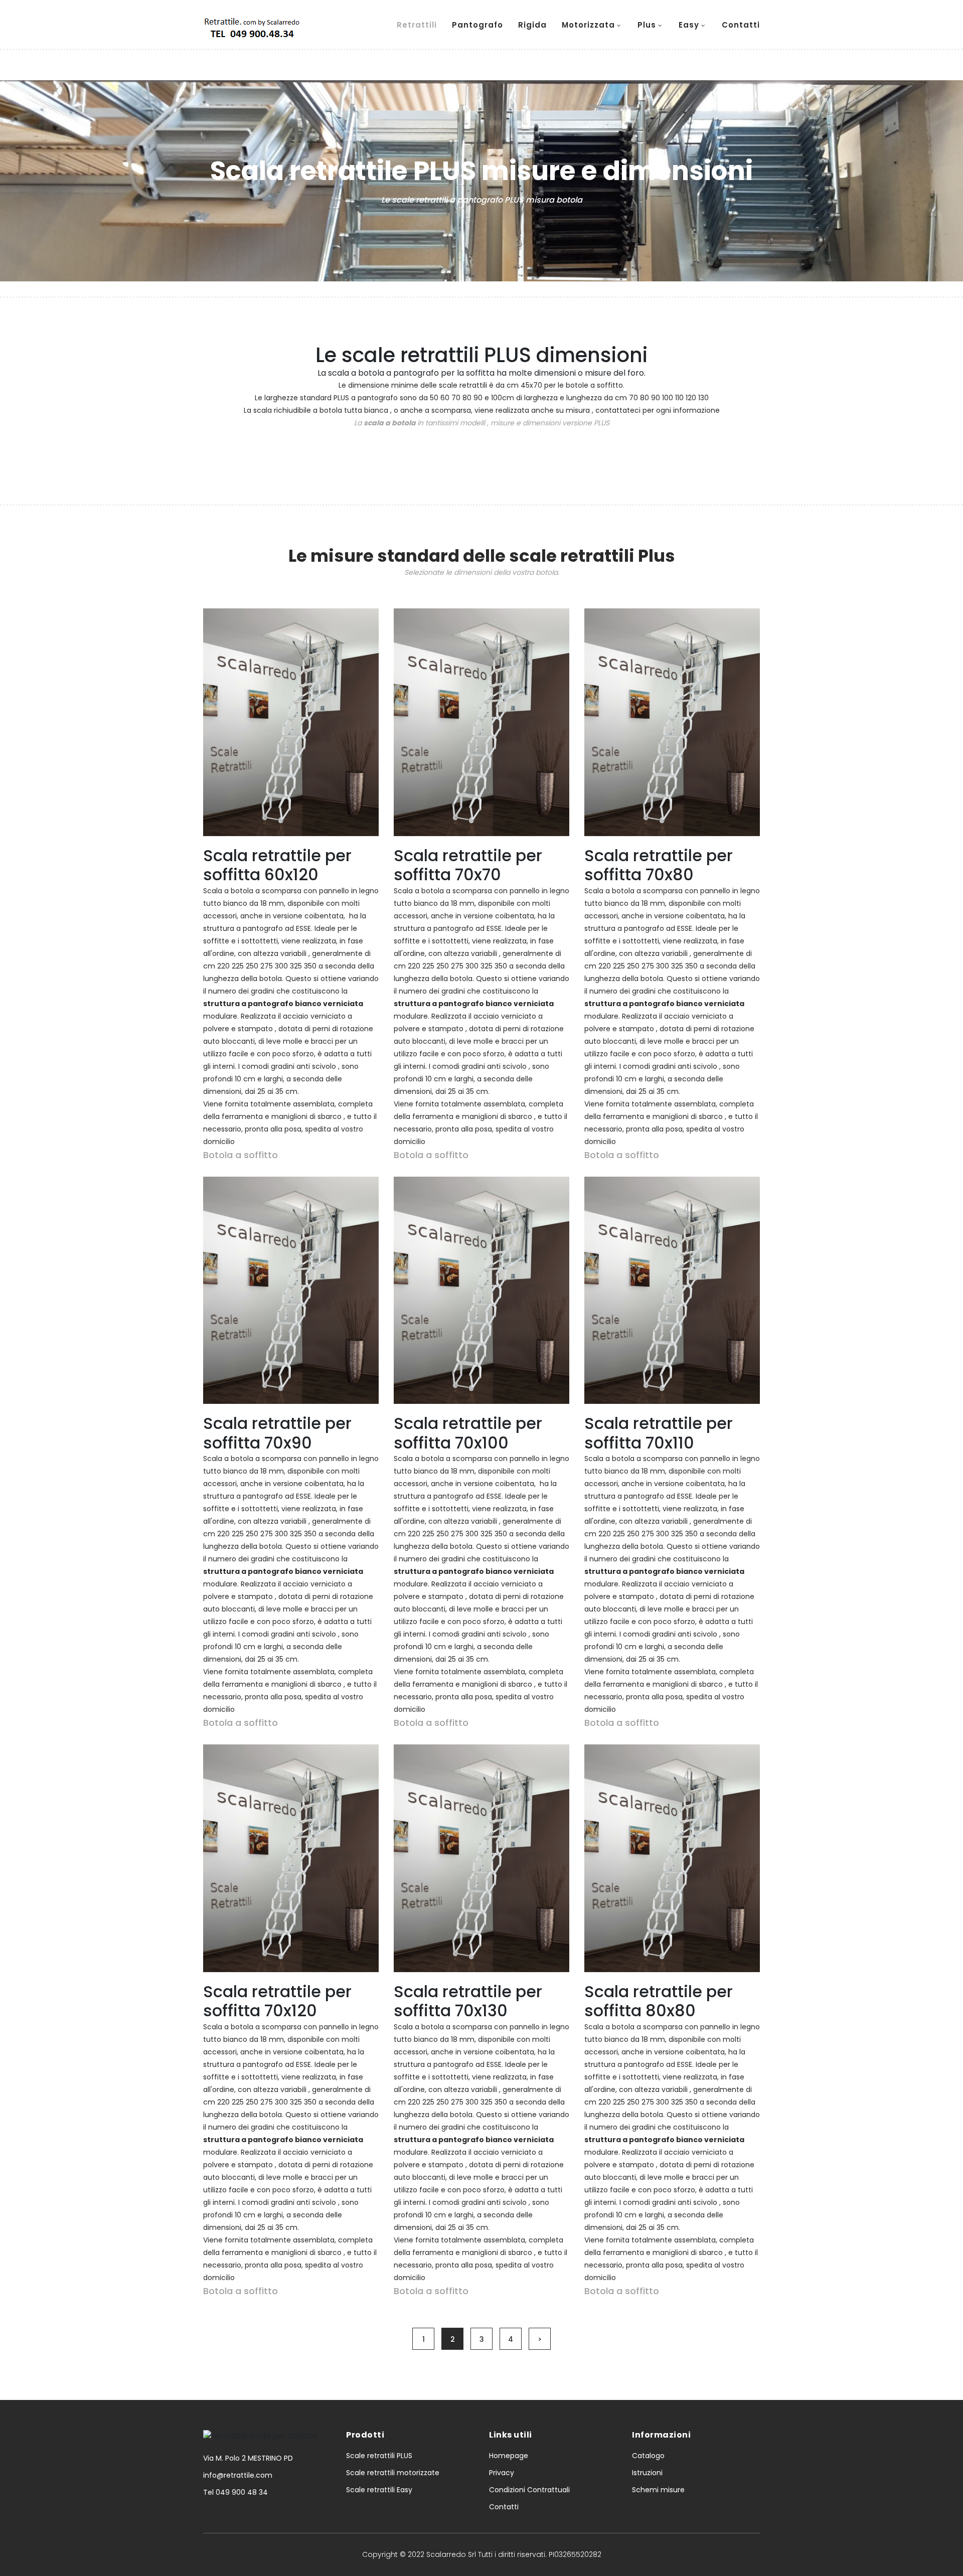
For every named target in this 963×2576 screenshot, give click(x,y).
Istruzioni (647, 2473)
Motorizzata (588, 25)
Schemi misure (658, 2490)
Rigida (532, 25)
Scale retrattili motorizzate (393, 2473)
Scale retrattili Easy (379, 2490)
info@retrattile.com (238, 2475)
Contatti (741, 25)
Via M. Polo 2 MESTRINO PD (248, 2458)
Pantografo (477, 25)
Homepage (509, 2456)
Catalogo (648, 2456)
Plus (647, 25)
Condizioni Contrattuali (529, 2490)
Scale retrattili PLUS (379, 2456)
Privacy (502, 2473)
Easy (689, 25)
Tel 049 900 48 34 (235, 2492)
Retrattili (417, 25)
